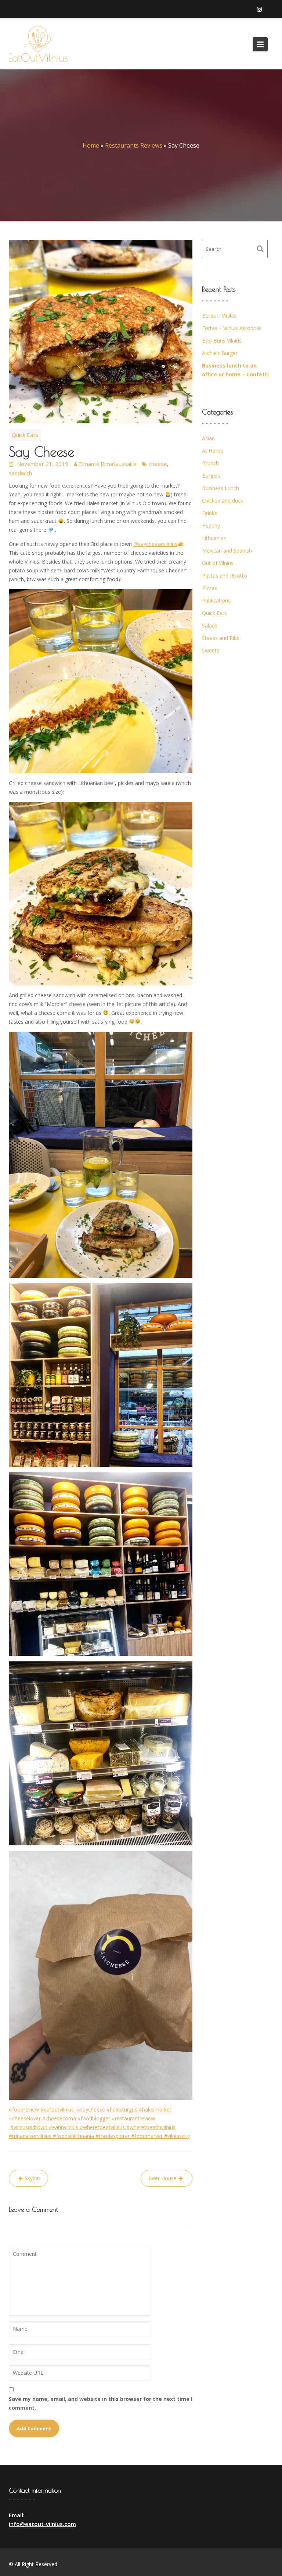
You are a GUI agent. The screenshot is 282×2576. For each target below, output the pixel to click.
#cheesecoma (60, 2118)
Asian (208, 438)
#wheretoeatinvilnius (151, 2127)
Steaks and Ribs (221, 638)
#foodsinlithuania (74, 2136)
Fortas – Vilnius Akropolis (232, 328)
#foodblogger (95, 2118)
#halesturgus (123, 2110)
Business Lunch (220, 488)
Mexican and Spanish (227, 551)
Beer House (162, 2178)
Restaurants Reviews (134, 145)
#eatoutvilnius (59, 2110)
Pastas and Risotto (225, 576)
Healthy (211, 526)
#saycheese (92, 2110)
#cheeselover (26, 2118)
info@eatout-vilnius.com (42, 2524)
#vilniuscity (177, 2136)
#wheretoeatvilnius (103, 2127)
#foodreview (24, 2110)
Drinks (209, 513)
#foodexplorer (113, 2136)
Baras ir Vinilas (219, 316)
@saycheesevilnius (155, 544)
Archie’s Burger (220, 353)
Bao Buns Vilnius (222, 341)
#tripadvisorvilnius (31, 2136)
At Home (213, 451)
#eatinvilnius (64, 2127)
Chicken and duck (223, 501)
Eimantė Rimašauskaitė (108, 464)
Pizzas (209, 588)
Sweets (211, 650)
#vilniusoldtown (30, 2127)
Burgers (211, 476)
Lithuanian (214, 538)
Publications (216, 600)
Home (91, 145)
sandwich (20, 473)
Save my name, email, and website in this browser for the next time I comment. (101, 2403)
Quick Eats (25, 435)
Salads (210, 625)
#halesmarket (155, 2110)
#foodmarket (148, 2136)
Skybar (32, 2178)
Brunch (210, 463)
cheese (158, 464)
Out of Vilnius (218, 563)
